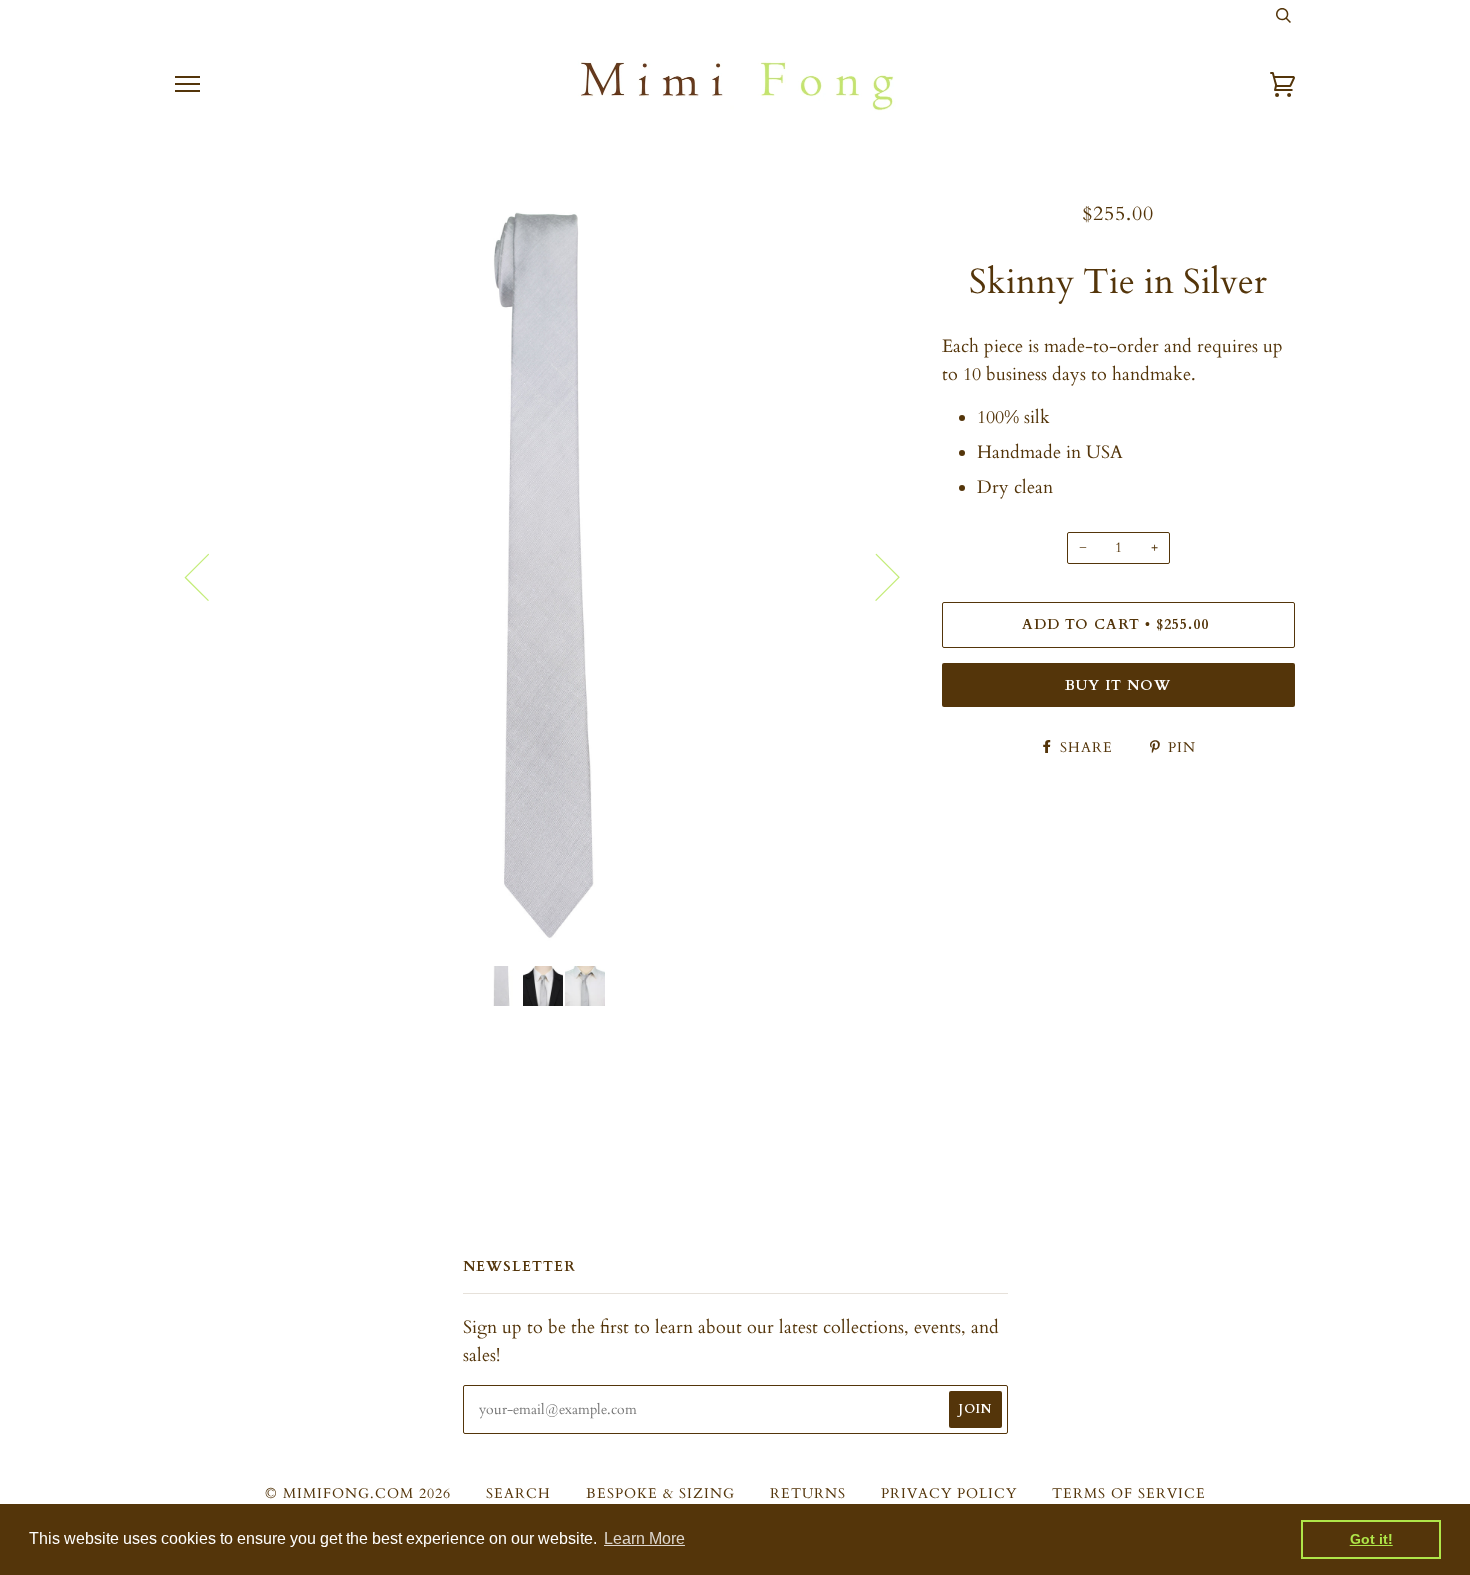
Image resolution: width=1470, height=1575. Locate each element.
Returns (808, 1493)
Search (518, 1493)
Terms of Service (1129, 1493)
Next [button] (875, 576)
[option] (543, 575)
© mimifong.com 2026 (358, 1493)
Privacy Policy (949, 1493)
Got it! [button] (1371, 1539)
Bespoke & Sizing (660, 1493)
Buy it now (1118, 685)
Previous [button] (209, 576)
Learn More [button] (644, 1538)
